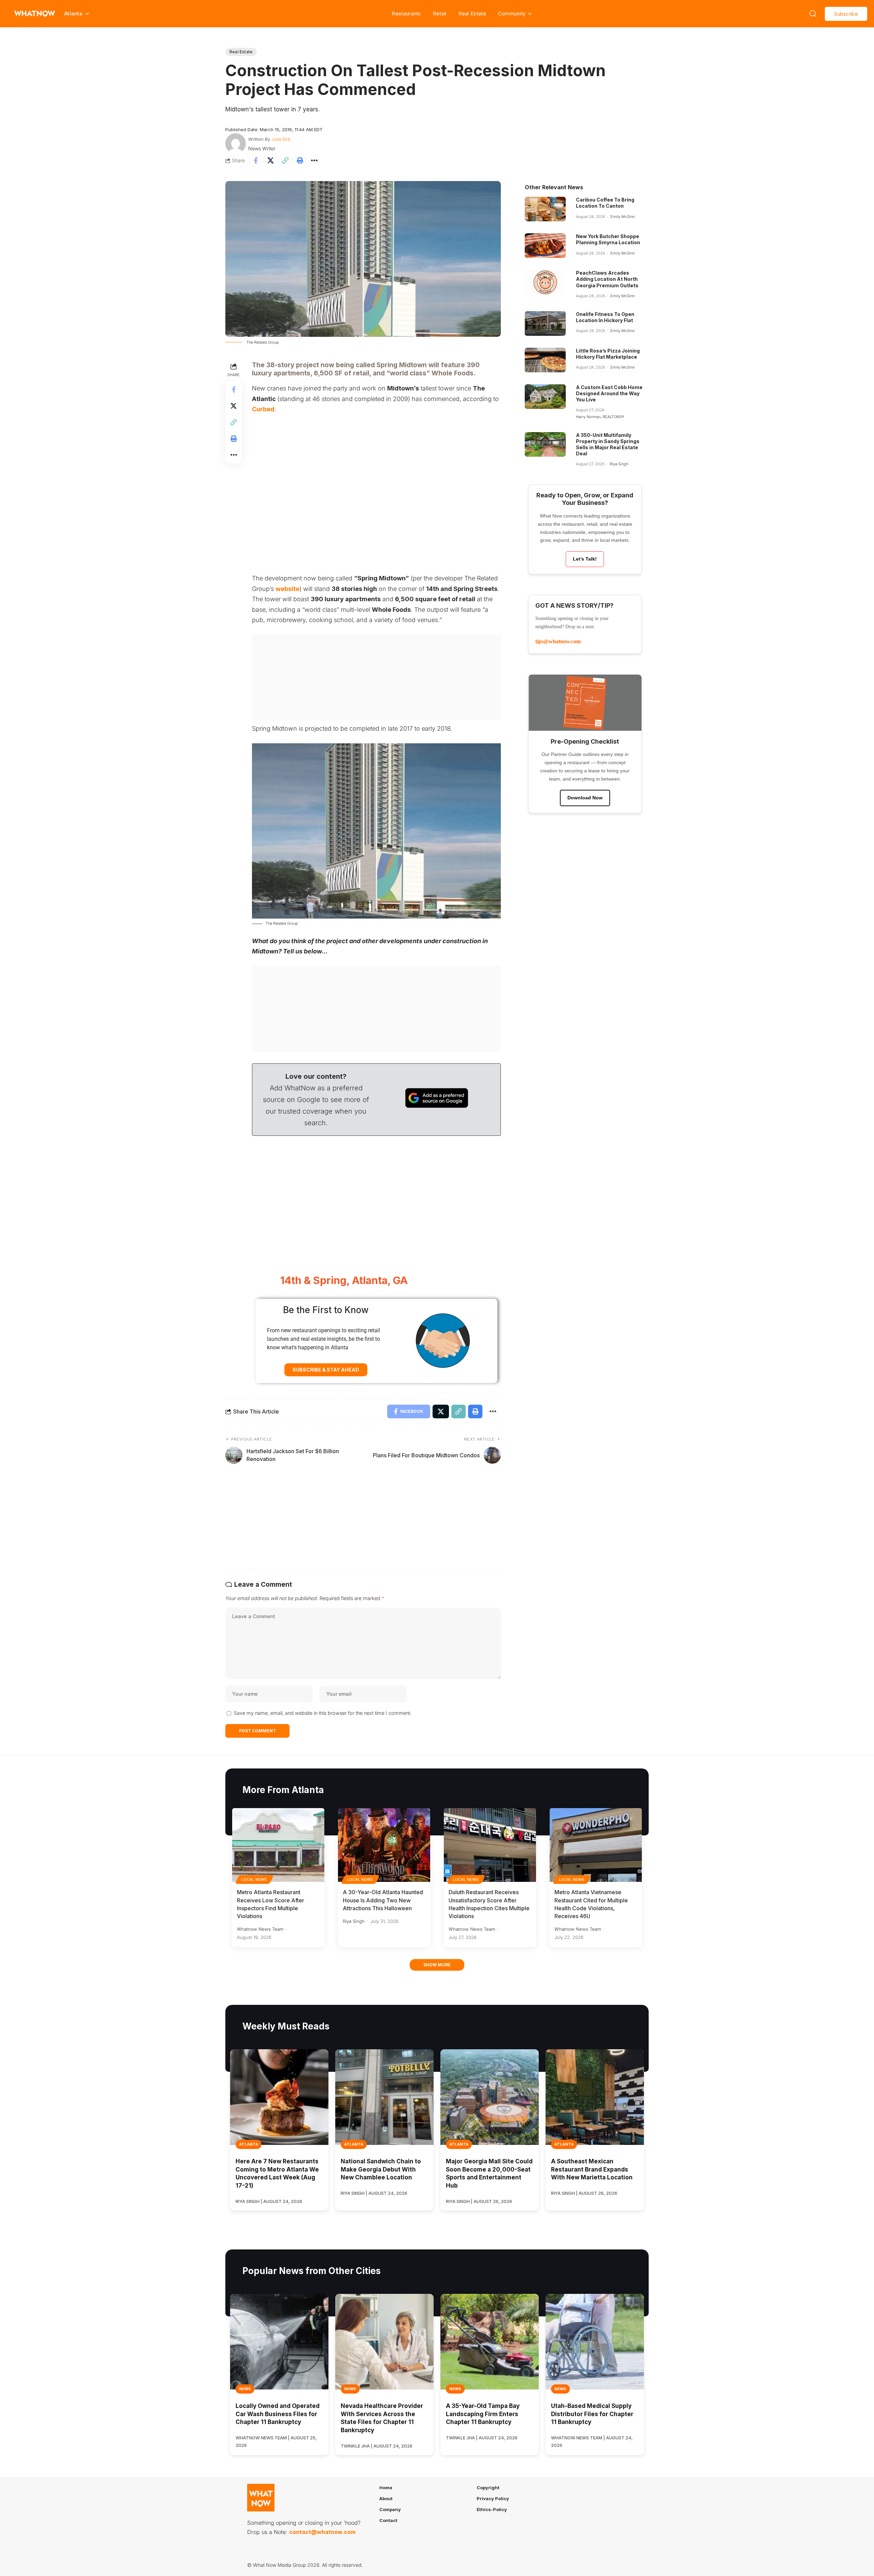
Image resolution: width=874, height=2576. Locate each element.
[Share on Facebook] (256, 161)
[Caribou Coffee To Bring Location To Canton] (545, 209)
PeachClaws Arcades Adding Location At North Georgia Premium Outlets (607, 279)
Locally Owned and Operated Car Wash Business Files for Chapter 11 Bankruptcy (278, 2414)
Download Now (585, 798)
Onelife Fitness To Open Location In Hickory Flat (605, 317)
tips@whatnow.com (558, 641)
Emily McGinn (623, 217)
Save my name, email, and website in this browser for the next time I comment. (323, 1713)
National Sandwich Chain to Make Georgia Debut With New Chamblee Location (381, 2169)
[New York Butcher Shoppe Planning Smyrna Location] (545, 246)
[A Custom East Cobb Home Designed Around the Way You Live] (545, 397)
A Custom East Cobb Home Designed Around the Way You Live (609, 393)
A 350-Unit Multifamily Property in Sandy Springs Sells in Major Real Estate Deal (608, 444)
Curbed (263, 409)
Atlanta (249, 2144)
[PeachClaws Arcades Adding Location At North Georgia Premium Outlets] (545, 282)
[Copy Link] (285, 161)
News (245, 2389)
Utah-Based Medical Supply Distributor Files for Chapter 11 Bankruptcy (592, 2414)
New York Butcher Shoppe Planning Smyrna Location (608, 239)
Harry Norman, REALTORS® (600, 417)
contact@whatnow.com (322, 2532)
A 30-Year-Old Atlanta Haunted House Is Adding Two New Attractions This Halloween (383, 1900)
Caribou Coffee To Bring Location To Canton (605, 203)
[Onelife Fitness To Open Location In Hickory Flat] (545, 323)
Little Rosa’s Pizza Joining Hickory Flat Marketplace (608, 354)
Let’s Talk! (585, 559)
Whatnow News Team (260, 1929)
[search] (813, 14)
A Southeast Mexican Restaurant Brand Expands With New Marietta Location (592, 2169)
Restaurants (406, 13)
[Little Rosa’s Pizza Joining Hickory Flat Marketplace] (545, 360)
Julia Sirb (281, 139)
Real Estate (472, 13)
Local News (254, 1879)
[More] (314, 161)
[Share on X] (270, 161)
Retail (440, 13)
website (287, 589)
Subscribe (846, 14)
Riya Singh (619, 464)
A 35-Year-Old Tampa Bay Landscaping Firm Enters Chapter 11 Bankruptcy (483, 2414)
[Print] (300, 161)
